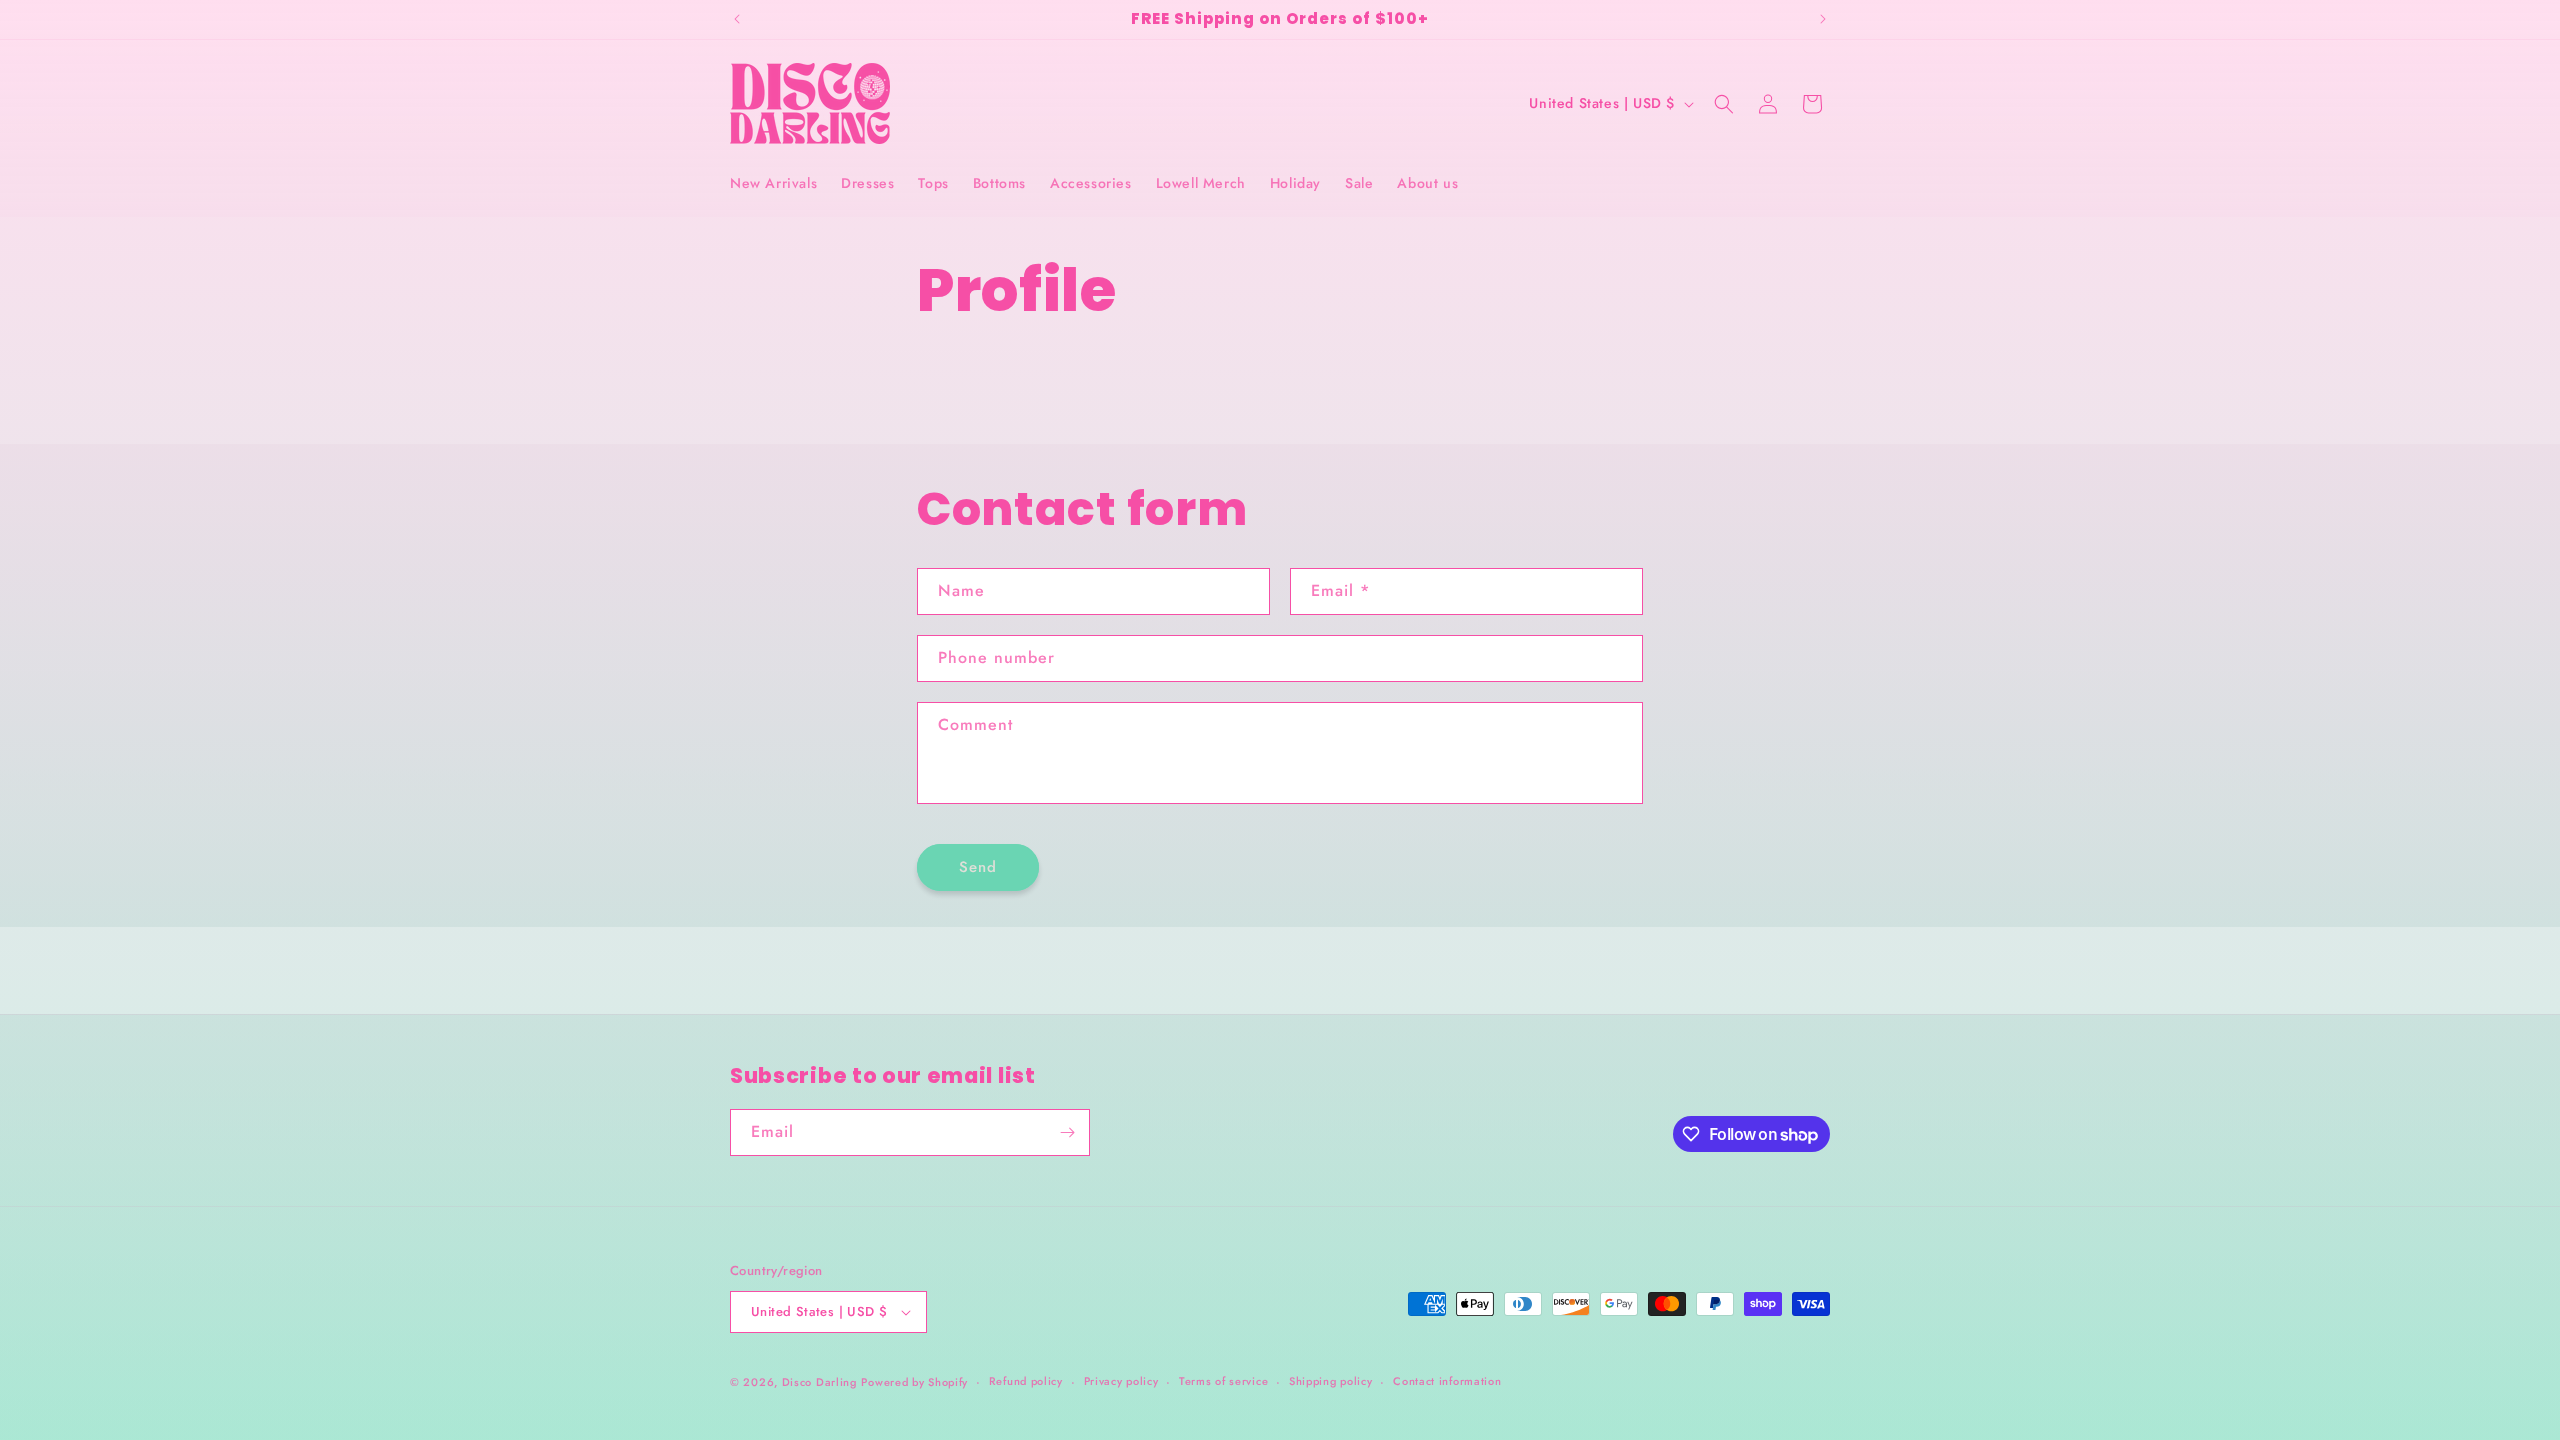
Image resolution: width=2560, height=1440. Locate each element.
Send (978, 867)
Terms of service (1223, 1381)
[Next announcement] (1823, 19)
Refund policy (1026, 1381)
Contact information (1447, 1381)
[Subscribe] (1067, 1132)
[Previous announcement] (737, 19)
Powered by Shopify (914, 1382)
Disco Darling (819, 1382)
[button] (1724, 104)
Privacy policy (1121, 1381)
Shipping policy (1331, 1381)
